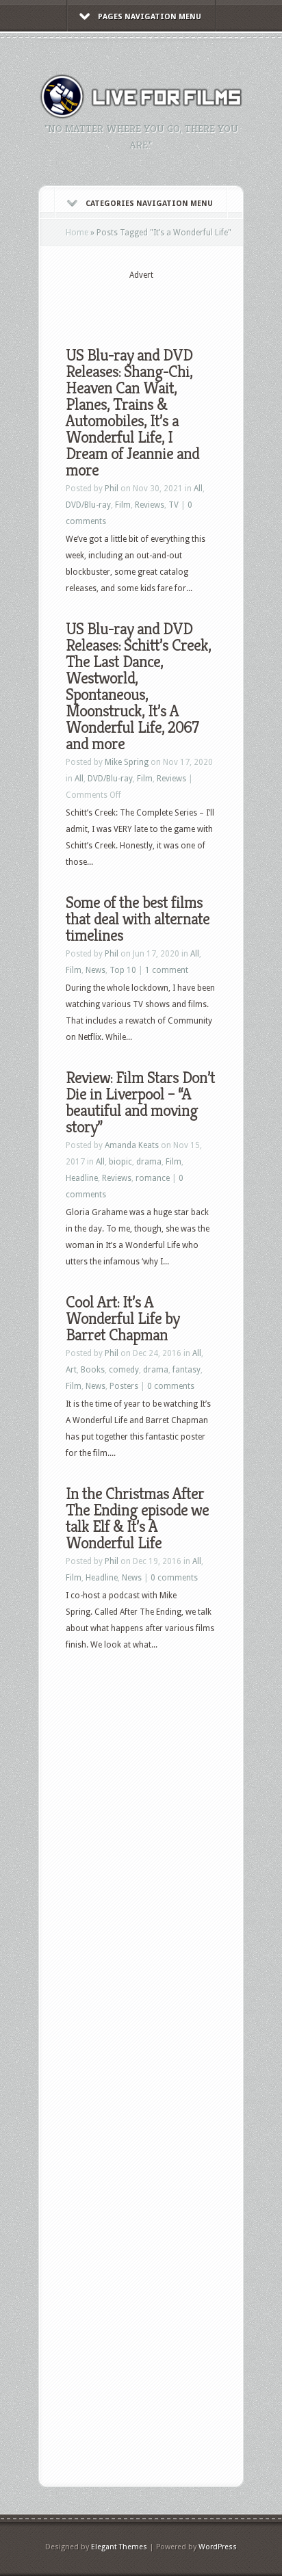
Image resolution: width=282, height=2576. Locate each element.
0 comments (171, 1386)
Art (71, 1370)
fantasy (187, 1370)
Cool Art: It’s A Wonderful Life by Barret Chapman (123, 1318)
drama (149, 1162)
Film (123, 505)
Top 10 (123, 970)
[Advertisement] (174, 302)
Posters (124, 1386)
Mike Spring (127, 762)
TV (174, 505)
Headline (82, 1178)
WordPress (218, 2547)
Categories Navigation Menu (149, 204)
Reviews (150, 505)
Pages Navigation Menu (150, 17)
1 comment (167, 970)
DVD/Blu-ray (88, 505)
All (198, 489)
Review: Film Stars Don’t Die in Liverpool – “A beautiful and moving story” (140, 1102)
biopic (120, 1162)
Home (77, 233)
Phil (112, 489)
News (95, 970)
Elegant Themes (119, 2547)
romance (153, 1178)
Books (93, 1370)
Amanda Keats (132, 1145)
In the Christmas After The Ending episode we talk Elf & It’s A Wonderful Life (137, 1518)
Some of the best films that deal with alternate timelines (138, 919)
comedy (124, 1370)
